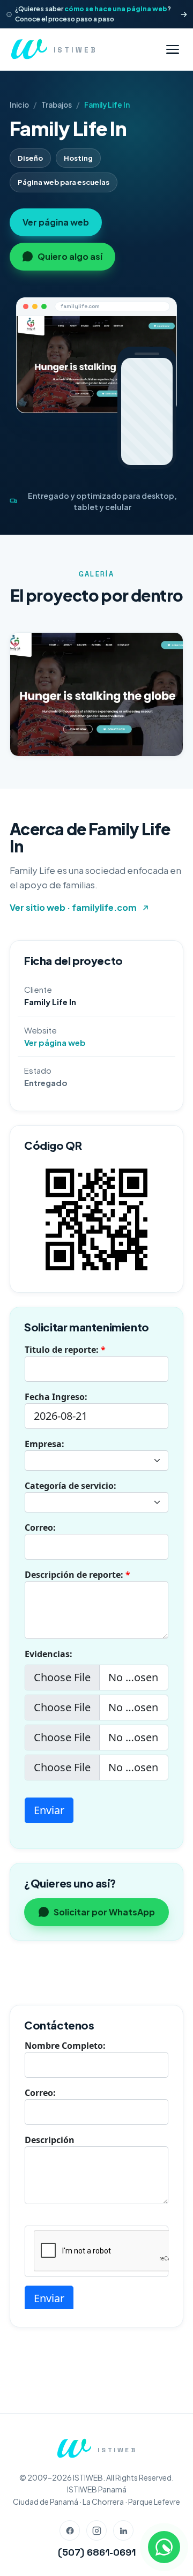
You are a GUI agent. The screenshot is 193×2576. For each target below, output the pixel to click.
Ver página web (56, 222)
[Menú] (173, 50)
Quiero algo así (70, 256)
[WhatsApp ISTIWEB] (164, 2547)
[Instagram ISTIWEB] (96, 2530)
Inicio (19, 105)
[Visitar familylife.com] (96, 364)
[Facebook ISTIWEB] (70, 2530)
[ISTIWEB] (74, 2448)
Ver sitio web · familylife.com (73, 907)
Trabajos (57, 105)
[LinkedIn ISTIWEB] (123, 2530)
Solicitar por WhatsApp (104, 1912)
